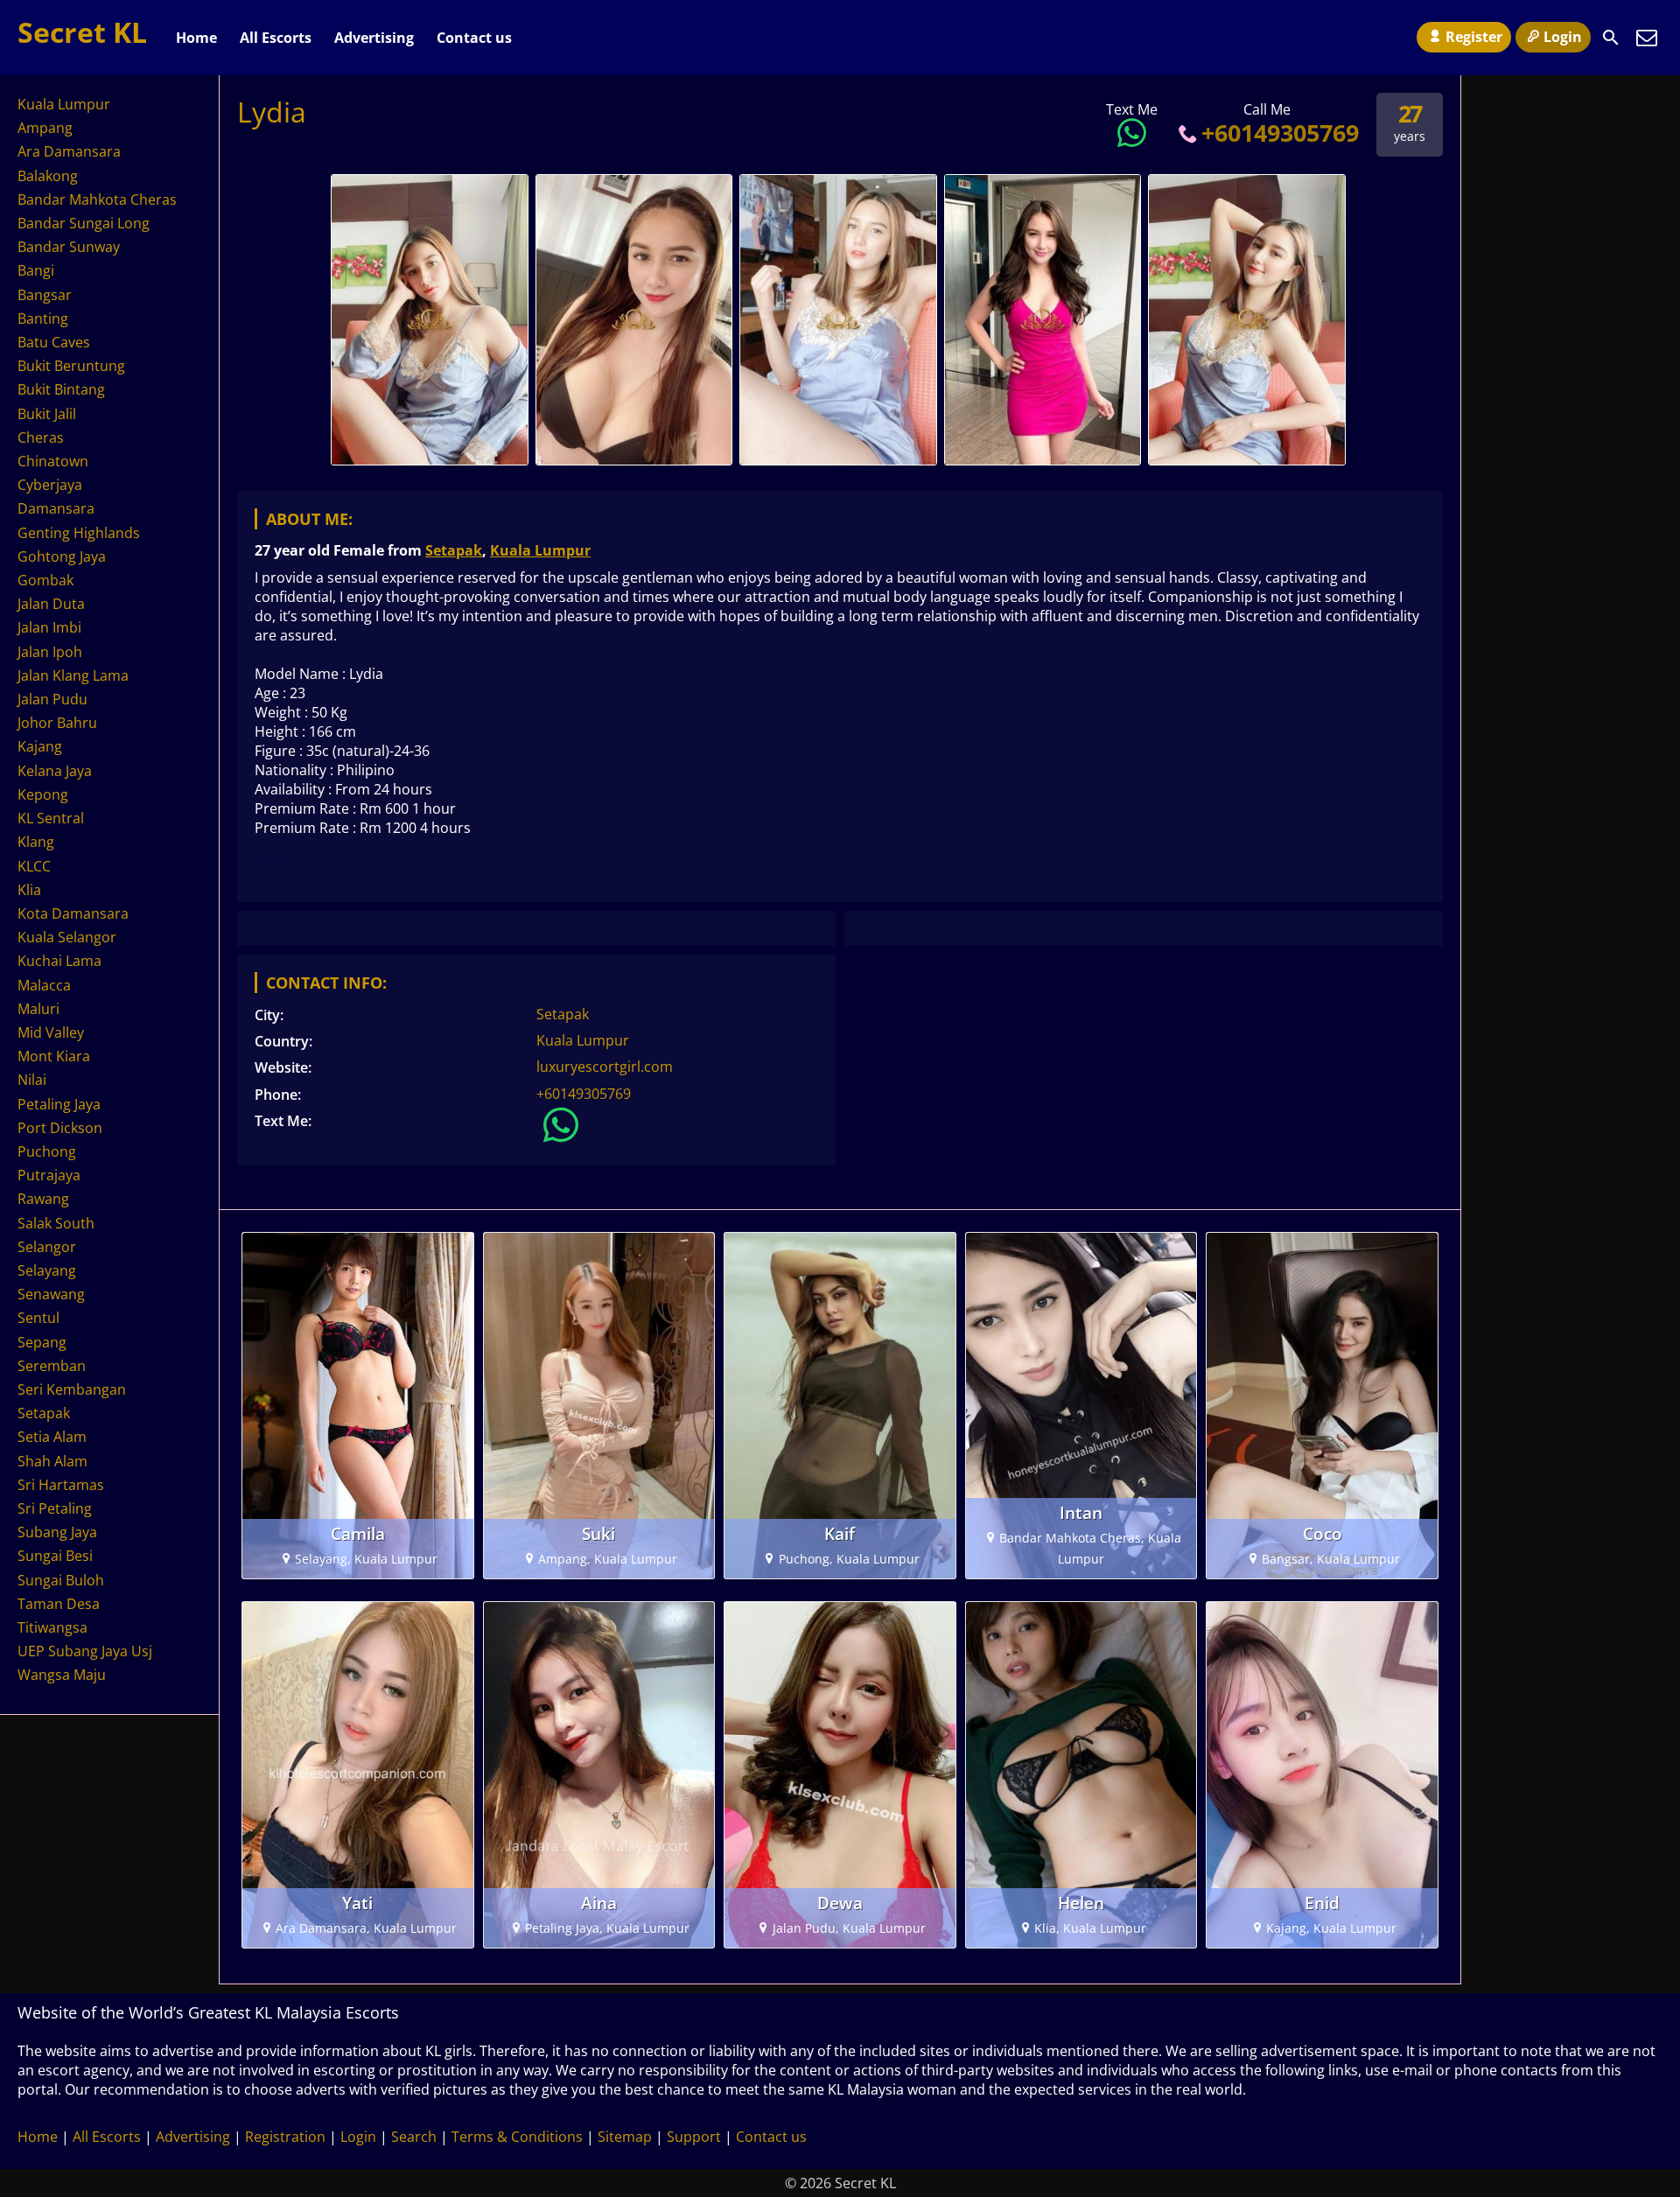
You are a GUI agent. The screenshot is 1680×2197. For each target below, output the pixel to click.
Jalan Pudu (52, 699)
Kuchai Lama (59, 961)
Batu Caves (54, 342)
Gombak (45, 580)
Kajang (40, 746)
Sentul (38, 1318)
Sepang (42, 1342)
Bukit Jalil (47, 414)
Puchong (47, 1151)
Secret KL (82, 32)
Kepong (43, 794)
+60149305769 (1280, 133)
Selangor (47, 1247)
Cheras (41, 437)
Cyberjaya (50, 485)
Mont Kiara (54, 1056)
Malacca (44, 985)
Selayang (47, 1270)
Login (1563, 37)
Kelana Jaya (55, 771)
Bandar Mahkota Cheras (97, 199)
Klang (36, 842)
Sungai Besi (55, 1556)
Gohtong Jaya (62, 556)
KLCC (34, 866)
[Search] (1611, 38)
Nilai (32, 1080)
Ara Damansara (69, 151)
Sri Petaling (55, 1508)
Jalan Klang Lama (73, 675)
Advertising (374, 38)
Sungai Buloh (61, 1580)
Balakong (48, 176)
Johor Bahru (57, 723)
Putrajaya (49, 1175)
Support (694, 2137)
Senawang (51, 1294)
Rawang (43, 1199)
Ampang (45, 128)
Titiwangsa (52, 1627)
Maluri (38, 1009)
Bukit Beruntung (71, 366)
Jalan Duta (51, 604)
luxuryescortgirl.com (605, 1067)
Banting (43, 318)
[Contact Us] (1647, 38)
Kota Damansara (73, 913)
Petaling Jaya (59, 1104)
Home (196, 38)
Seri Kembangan (72, 1389)
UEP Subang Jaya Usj (85, 1651)
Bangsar (45, 295)
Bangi (36, 270)
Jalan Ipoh (50, 652)
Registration (285, 2137)
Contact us (474, 38)
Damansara (56, 508)
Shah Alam (52, 1461)
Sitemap (625, 2137)
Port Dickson (60, 1128)
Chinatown (53, 461)
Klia (29, 890)
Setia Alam (52, 1437)
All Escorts (276, 38)
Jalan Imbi (49, 627)
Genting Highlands (79, 533)
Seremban (52, 1366)
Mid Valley (51, 1032)
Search (414, 2137)
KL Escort (287, 861)
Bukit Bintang (61, 389)
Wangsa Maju (62, 1675)
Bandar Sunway (69, 247)
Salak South (56, 1223)
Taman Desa (59, 1604)
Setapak (454, 550)
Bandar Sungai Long (84, 223)
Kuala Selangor (67, 937)
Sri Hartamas (61, 1485)
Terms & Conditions (517, 2137)
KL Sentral (51, 818)
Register (1474, 37)
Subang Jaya (57, 1532)
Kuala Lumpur (540, 550)
